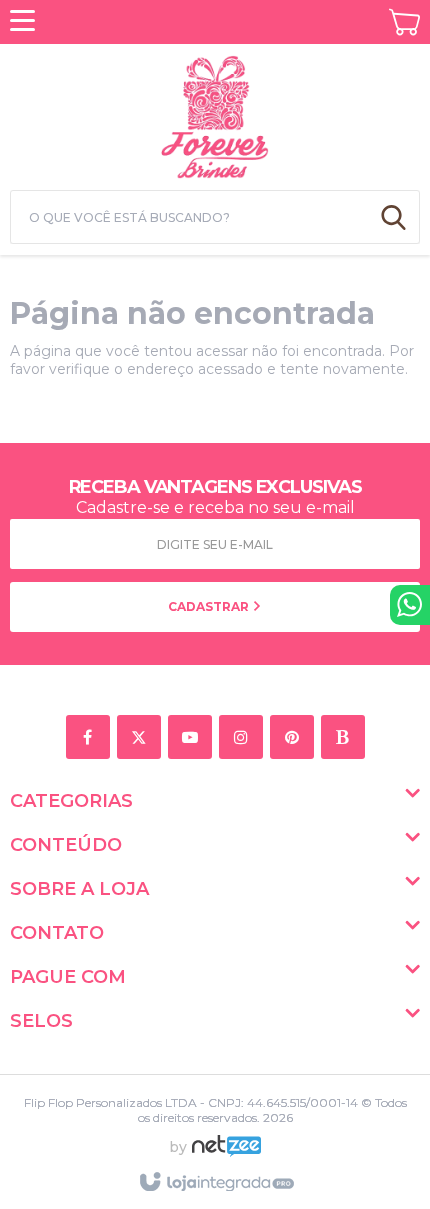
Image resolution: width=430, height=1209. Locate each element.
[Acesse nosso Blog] (346, 738)
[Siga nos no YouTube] (193, 738)
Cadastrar (210, 606)
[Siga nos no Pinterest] (295, 738)
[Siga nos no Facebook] (91, 738)
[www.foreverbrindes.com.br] (215, 114)
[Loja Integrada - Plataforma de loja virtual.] (215, 1183)
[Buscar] (393, 217)
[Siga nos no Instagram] (244, 738)
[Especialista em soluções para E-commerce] (226, 1154)
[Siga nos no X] (142, 738)
